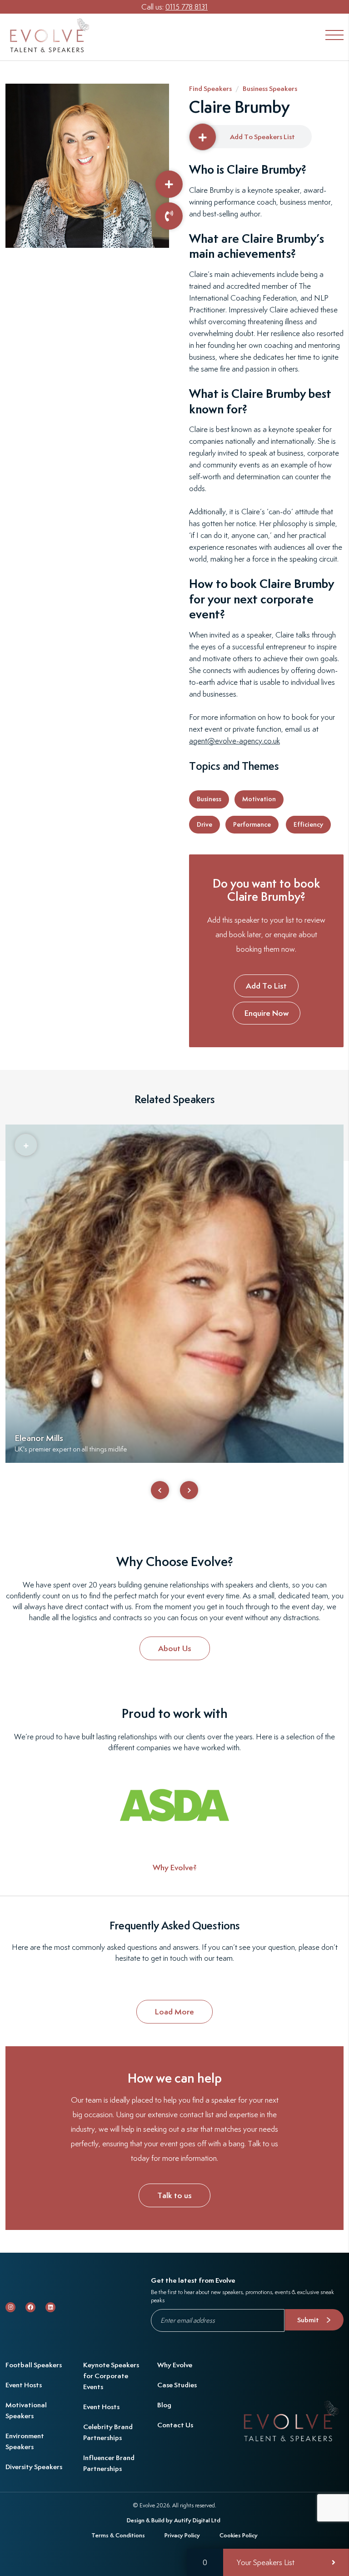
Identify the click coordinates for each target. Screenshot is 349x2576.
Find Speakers (210, 88)
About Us (175, 1648)
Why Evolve (175, 2365)
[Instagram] (10, 2307)
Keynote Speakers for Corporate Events (111, 2376)
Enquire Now (267, 1013)
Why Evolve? (175, 1867)
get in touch (169, 1958)
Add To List (266, 986)
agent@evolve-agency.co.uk (234, 741)
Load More (174, 2011)
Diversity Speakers (34, 2467)
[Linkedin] (50, 2307)
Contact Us (175, 2425)
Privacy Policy (182, 2535)
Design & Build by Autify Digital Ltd (174, 2520)
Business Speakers (270, 88)
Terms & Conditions (118, 2535)
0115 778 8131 (187, 7)
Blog (164, 2405)
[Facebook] (30, 2307)
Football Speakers (34, 2365)
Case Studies (177, 2385)
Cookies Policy (239, 2535)
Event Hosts (24, 2385)
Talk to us (174, 2195)
